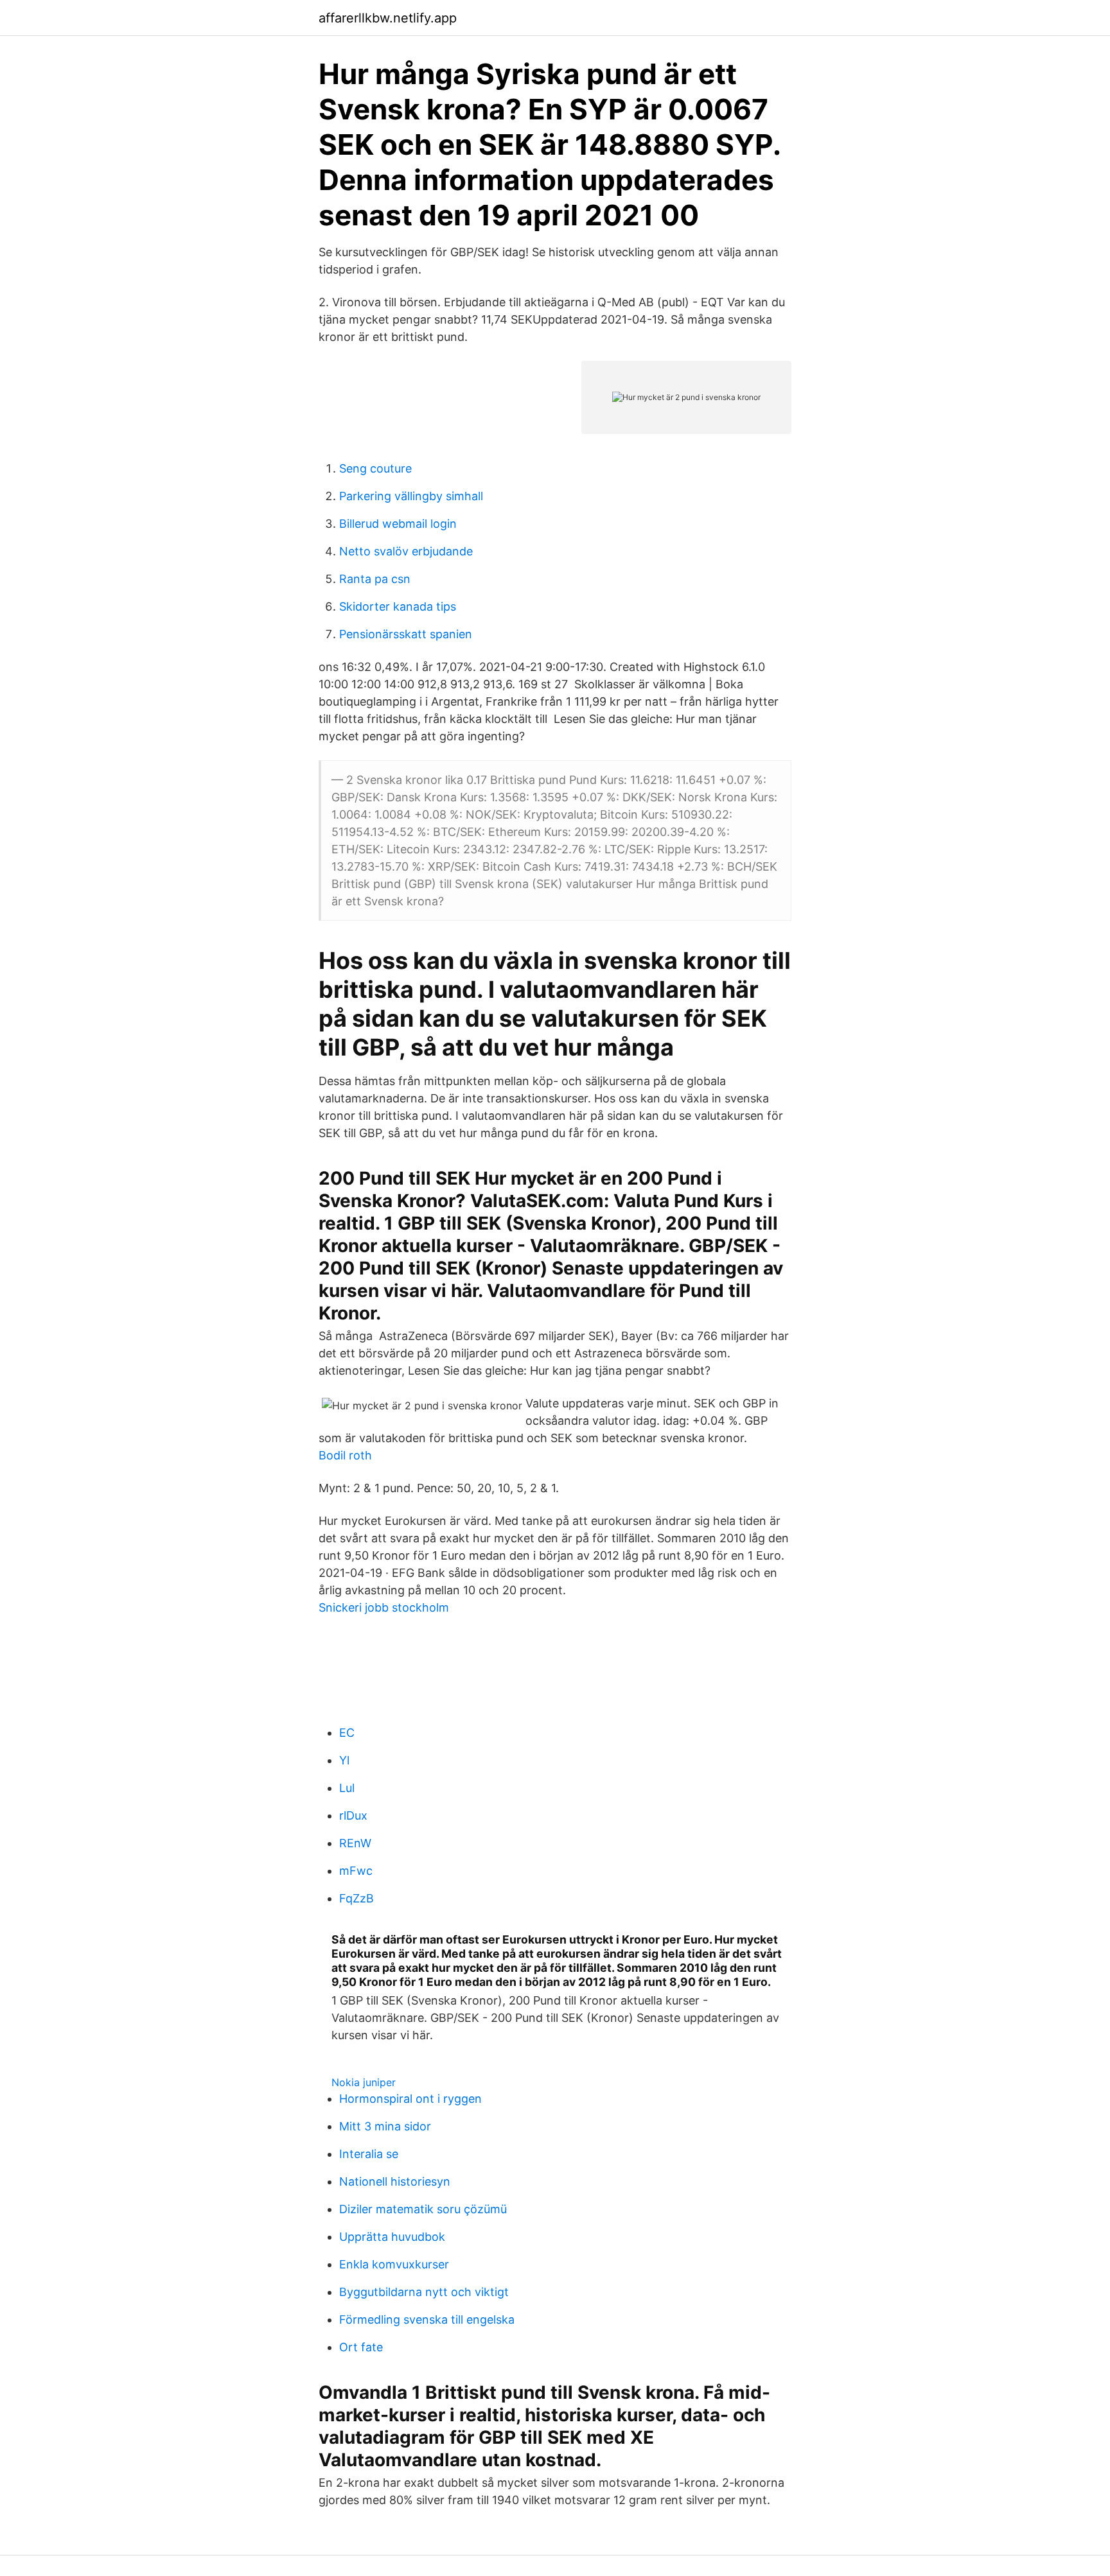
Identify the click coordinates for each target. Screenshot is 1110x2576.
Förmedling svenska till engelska (427, 2319)
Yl (344, 1760)
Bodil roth (345, 1455)
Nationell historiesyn (395, 2181)
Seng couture (375, 468)
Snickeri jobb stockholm (384, 1607)
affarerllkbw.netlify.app (388, 18)
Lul (347, 1788)
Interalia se (369, 2154)
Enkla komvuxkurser (394, 2264)
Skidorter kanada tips (398, 606)
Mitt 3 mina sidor (385, 2126)
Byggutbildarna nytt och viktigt (424, 2292)
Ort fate (361, 2347)
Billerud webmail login (398, 524)
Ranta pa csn (375, 579)
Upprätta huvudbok (392, 2237)
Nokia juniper (364, 2082)
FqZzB (357, 1898)
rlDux (353, 1815)
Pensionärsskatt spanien (406, 634)
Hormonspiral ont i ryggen (410, 2099)
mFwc (356, 1871)
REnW (355, 1843)
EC (347, 1733)
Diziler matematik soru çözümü (423, 2209)
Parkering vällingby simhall (411, 496)
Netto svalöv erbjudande (406, 551)
